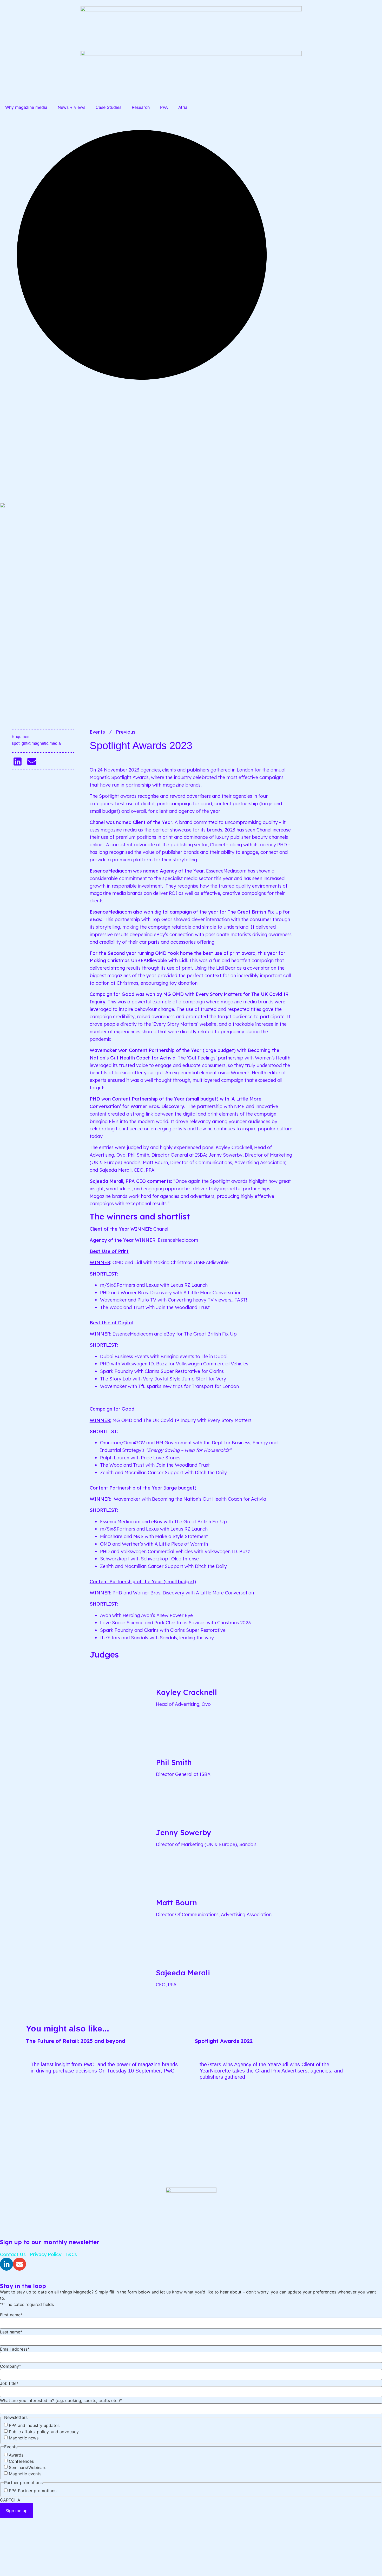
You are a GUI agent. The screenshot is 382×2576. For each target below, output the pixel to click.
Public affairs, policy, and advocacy (44, 2432)
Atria (183, 107)
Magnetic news (24, 2438)
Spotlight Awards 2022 (224, 2041)
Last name (11, 2332)
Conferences (21, 2461)
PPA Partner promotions (33, 2491)
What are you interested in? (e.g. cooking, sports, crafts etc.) (61, 2400)
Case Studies (108, 107)
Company (11, 2366)
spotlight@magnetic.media (36, 743)
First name (11, 2315)
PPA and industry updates (34, 2425)
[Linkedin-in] (6, 2264)
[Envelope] (19, 2264)
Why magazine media (26, 107)
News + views (71, 107)
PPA (164, 107)
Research (141, 107)
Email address (15, 2349)
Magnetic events (25, 2474)
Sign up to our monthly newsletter (50, 2242)
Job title (9, 2383)
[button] (18, 762)
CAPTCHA (10, 2500)
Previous (126, 732)
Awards (16, 2455)
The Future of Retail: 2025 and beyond (76, 2041)
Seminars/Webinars (28, 2467)
